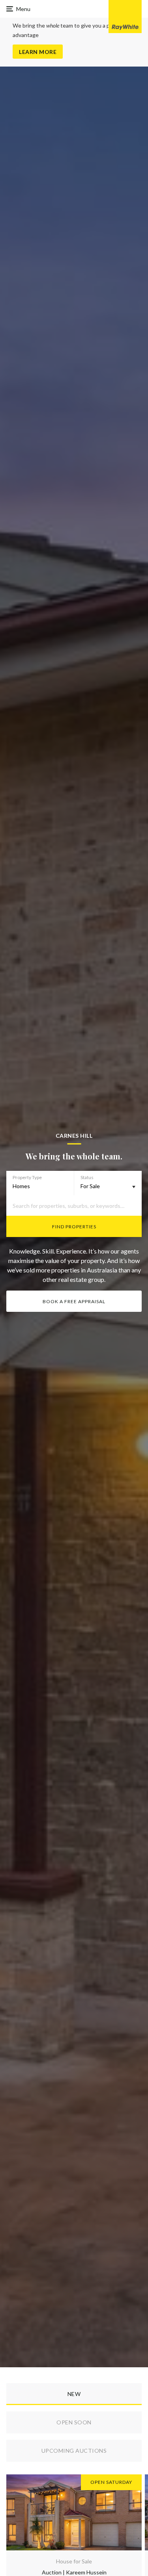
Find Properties (74, 1227)
